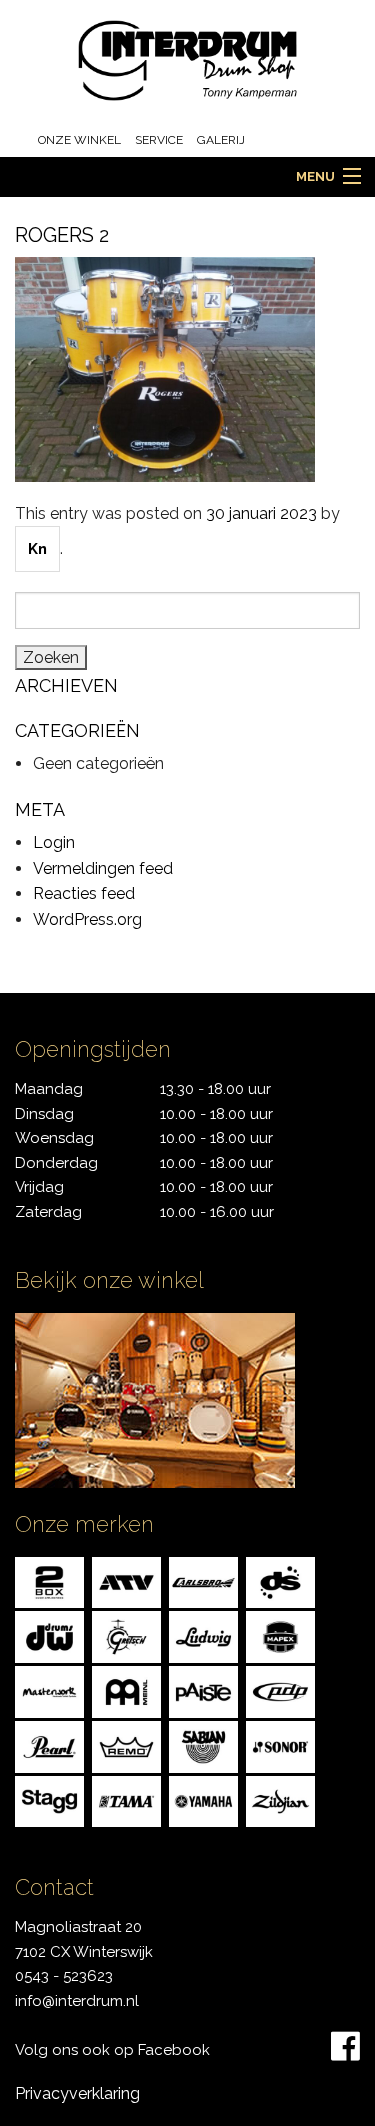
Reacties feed (84, 893)
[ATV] (126, 1581)
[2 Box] (49, 1581)
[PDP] (280, 1690)
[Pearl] (49, 1745)
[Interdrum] (188, 59)
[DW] (49, 1635)
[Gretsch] (126, 1635)
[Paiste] (203, 1690)
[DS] (280, 1581)
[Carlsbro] (203, 1581)
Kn (37, 549)
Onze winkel (79, 140)
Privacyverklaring (77, 2093)
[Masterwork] (49, 1690)
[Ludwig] (203, 1635)
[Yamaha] (203, 1800)
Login (54, 842)
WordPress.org (87, 919)
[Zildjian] (280, 1800)
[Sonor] (280, 1745)
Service (159, 140)
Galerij (221, 140)
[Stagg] (49, 1800)
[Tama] (126, 1800)
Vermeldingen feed (103, 868)
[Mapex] (280, 1635)
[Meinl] (126, 1690)
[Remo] (126, 1745)
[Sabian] (203, 1745)
